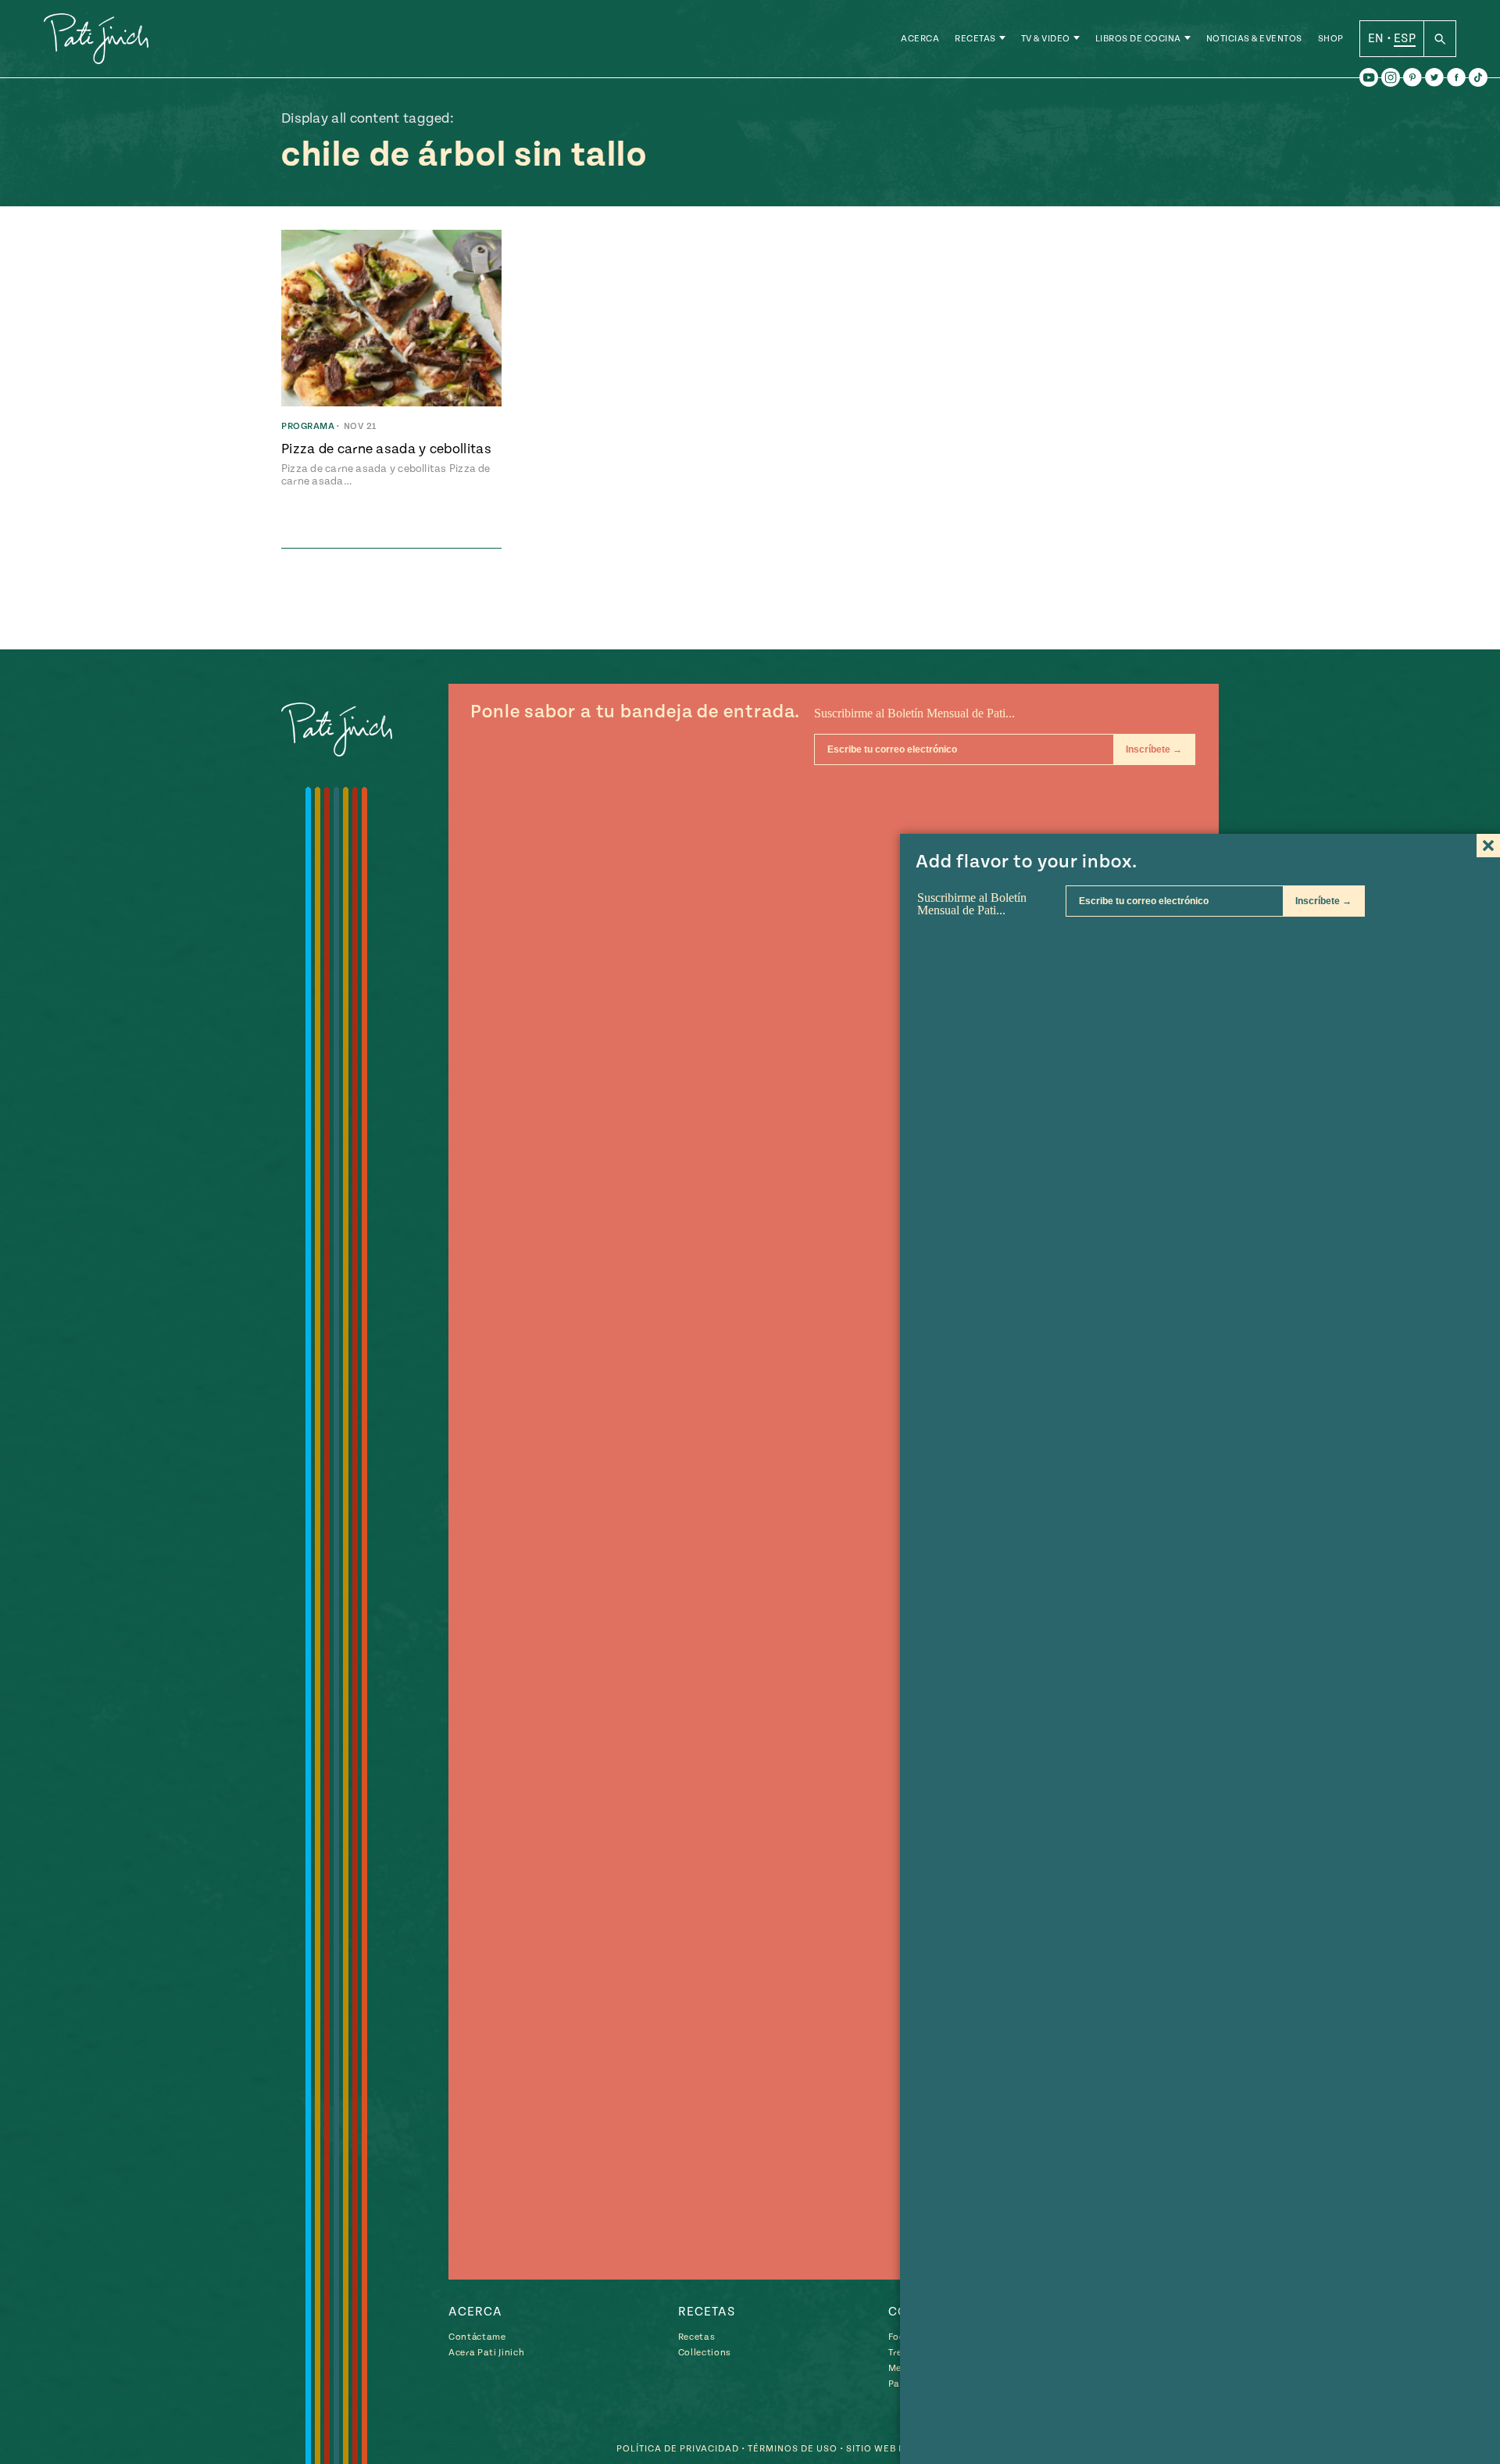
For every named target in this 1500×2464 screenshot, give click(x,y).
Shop (1331, 39)
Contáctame (477, 2337)
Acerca (920, 39)
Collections (705, 2353)
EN (1376, 38)
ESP (1405, 38)
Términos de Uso (793, 2449)
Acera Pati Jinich (486, 2353)
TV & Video (1046, 39)
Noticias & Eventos (1254, 39)
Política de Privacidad (678, 2449)
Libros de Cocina (1138, 39)
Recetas (975, 39)
